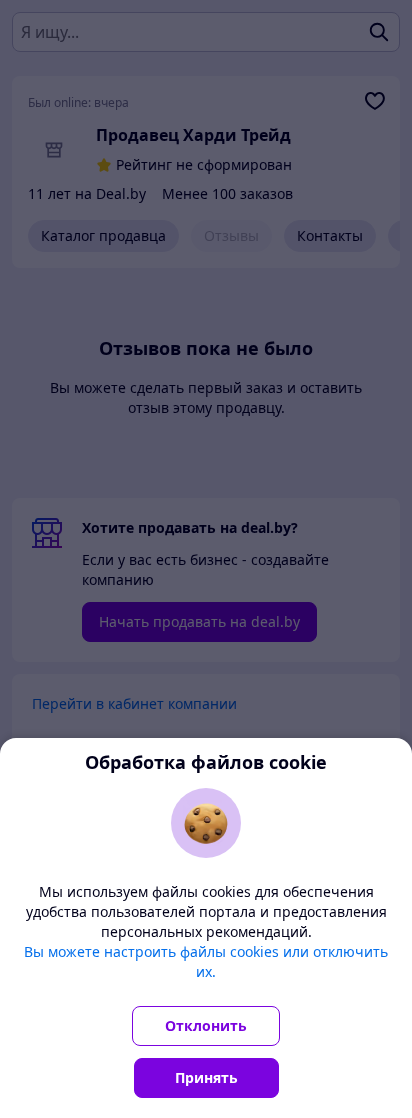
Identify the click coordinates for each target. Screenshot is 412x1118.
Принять (206, 1077)
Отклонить (206, 1025)
